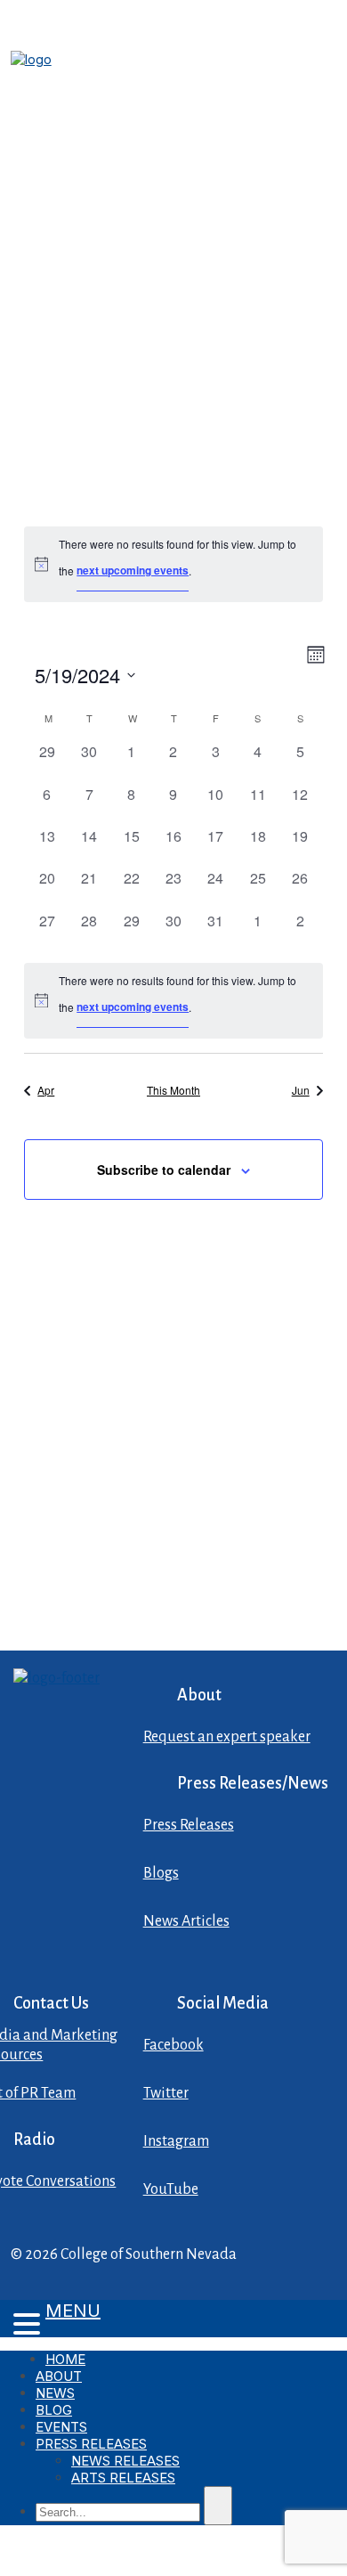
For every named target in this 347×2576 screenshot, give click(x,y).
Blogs (161, 1873)
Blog (54, 2410)
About (59, 2376)
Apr (46, 1090)
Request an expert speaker (227, 1737)
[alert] (173, 564)
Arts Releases (123, 2478)
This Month (173, 1090)
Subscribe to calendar (164, 1170)
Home (65, 2359)
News (55, 2393)
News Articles (186, 1921)
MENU (73, 2311)
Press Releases (189, 1825)
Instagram (176, 2141)
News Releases (125, 2461)
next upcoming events (133, 570)
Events (61, 2427)
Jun (301, 1090)
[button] (23, 2326)
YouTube (171, 2189)
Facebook (173, 2045)
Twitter (166, 2093)
